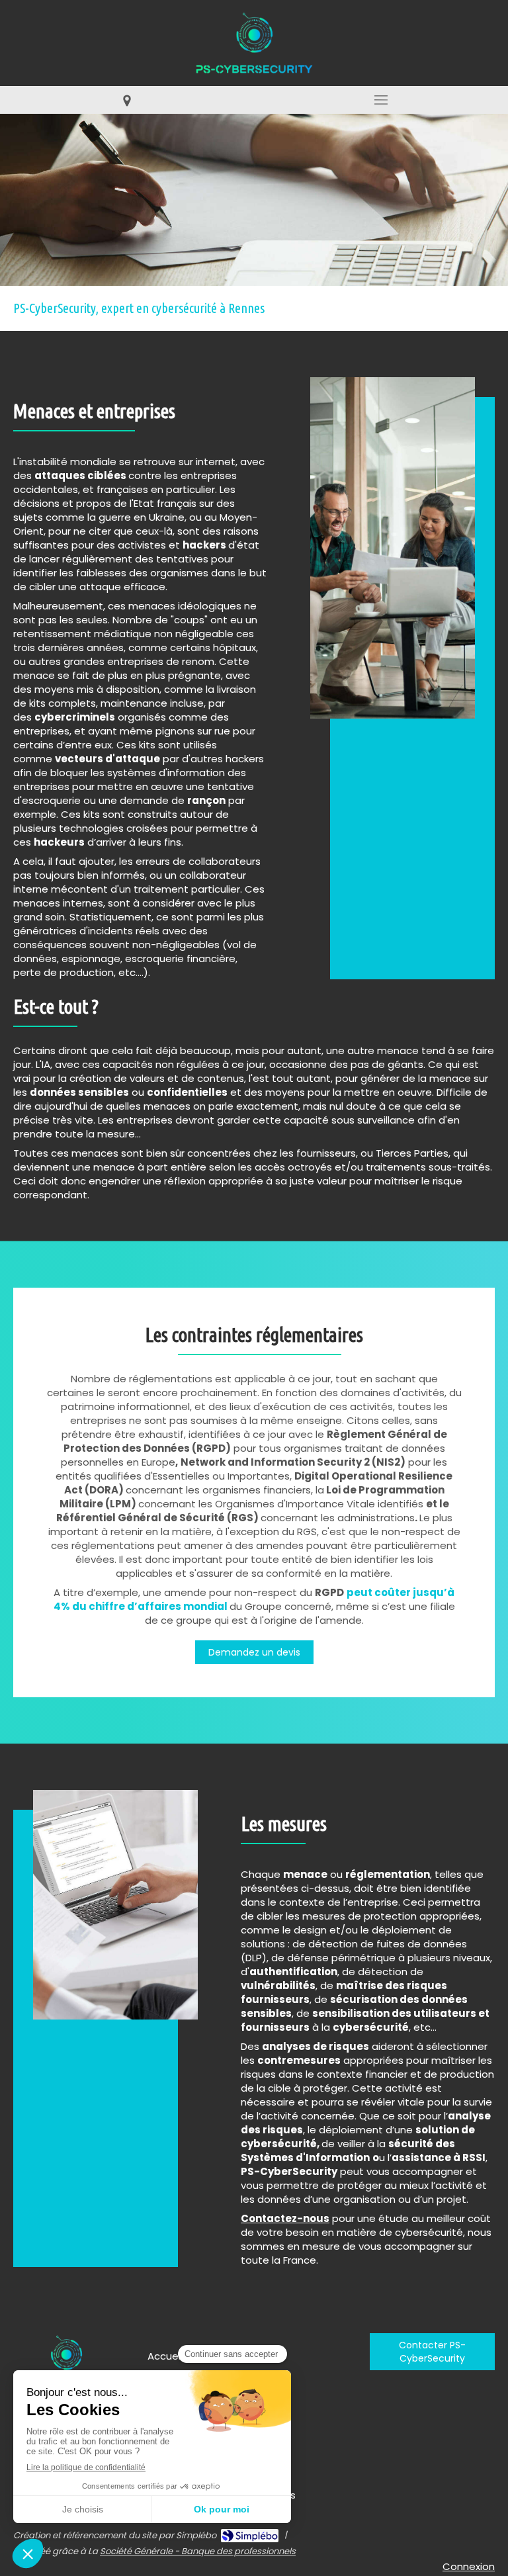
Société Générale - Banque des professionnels (198, 2551)
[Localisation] (127, 100)
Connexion (469, 2566)
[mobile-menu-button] (381, 100)
